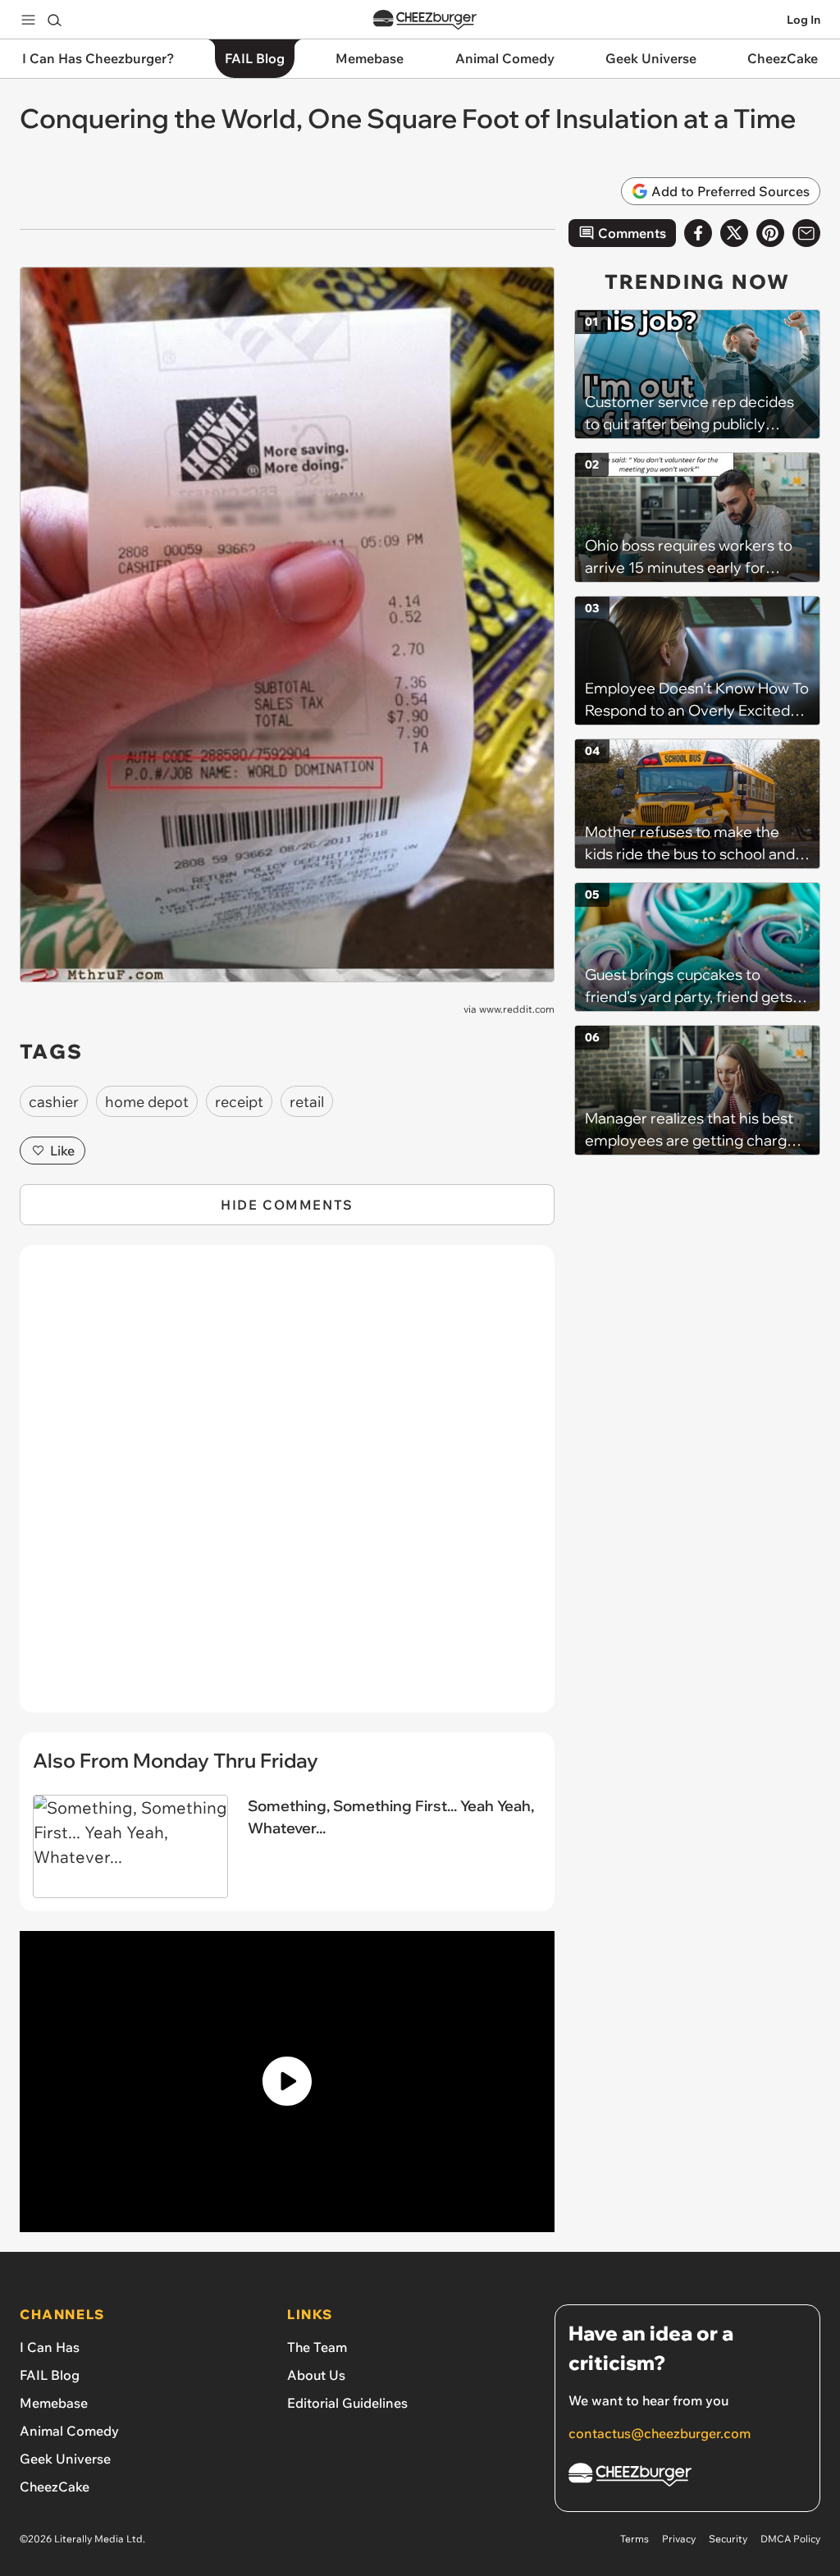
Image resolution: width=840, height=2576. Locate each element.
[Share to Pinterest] (770, 233)
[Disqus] (287, 1488)
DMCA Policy (790, 2539)
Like (62, 1151)
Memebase (54, 2403)
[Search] (54, 20)
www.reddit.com (517, 1009)
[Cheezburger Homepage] (425, 20)
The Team (317, 2347)
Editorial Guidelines (347, 2403)
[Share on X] (734, 233)
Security (728, 2539)
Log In (803, 20)
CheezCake (55, 2487)
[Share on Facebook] (698, 233)
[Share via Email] (806, 233)
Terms (635, 2539)
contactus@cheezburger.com (660, 2433)
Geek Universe (65, 2459)
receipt (239, 1102)
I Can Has (50, 2347)
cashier (54, 1102)
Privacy (679, 2539)
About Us (316, 2375)
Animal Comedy (69, 2431)
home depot (147, 1102)
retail (307, 1102)
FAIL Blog (50, 2375)
